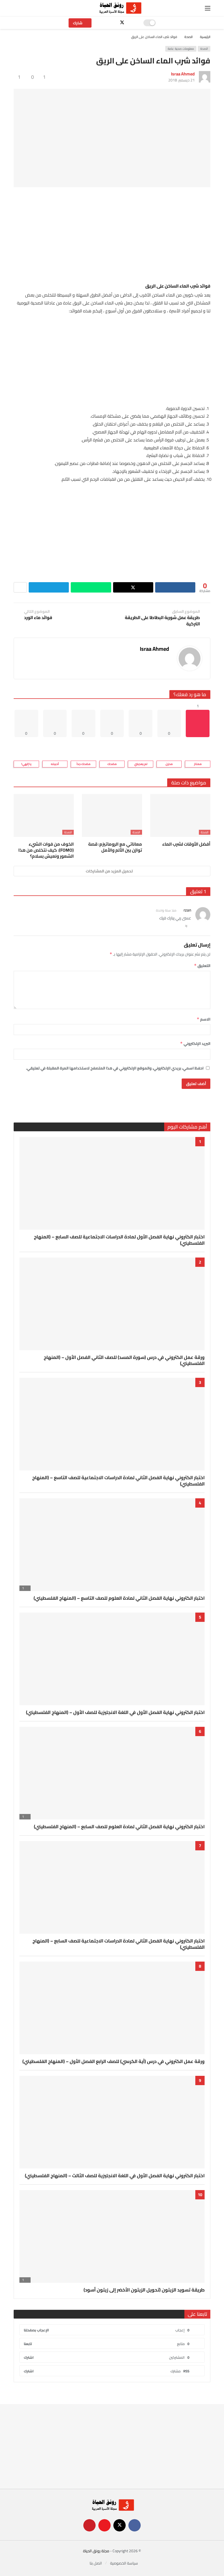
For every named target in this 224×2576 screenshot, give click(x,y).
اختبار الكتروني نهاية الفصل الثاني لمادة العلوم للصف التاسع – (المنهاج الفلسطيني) (119, 1598)
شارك (78, 23)
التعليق (202, 966)
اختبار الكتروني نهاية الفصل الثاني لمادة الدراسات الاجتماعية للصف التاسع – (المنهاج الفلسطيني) (118, 1481)
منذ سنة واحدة (166, 910)
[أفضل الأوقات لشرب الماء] (180, 815)
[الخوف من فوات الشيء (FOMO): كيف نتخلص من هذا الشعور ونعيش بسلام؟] (44, 815)
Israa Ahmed (183, 74)
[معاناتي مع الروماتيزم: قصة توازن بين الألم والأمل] (112, 815)
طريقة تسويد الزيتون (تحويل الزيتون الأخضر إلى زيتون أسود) (144, 2290)
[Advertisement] (112, 234)
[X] (122, 23)
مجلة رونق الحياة (96, 2551)
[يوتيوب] (113, 23)
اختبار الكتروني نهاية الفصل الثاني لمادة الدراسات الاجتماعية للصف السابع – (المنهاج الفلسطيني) (119, 1944)
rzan (187, 910)
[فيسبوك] (132, 23)
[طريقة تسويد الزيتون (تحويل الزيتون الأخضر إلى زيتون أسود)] (112, 2236)
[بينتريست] (103, 23)
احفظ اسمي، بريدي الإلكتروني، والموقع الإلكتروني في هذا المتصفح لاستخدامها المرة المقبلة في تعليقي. (115, 1068)
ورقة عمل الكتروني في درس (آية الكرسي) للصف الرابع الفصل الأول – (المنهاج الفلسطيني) (114, 2061)
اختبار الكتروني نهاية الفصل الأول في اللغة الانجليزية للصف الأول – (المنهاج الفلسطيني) (115, 1712)
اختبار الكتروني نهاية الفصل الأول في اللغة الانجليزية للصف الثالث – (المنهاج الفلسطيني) (115, 2176)
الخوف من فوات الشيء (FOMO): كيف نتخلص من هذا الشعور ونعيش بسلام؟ (46, 850)
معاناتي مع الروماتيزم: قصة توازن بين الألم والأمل (115, 847)
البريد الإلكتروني (195, 1044)
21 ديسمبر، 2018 (182, 80)
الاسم (204, 1019)
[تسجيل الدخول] (18, 8)
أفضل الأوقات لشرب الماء (186, 844)
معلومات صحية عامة (181, 49)
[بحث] (30, 8)
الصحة (204, 49)
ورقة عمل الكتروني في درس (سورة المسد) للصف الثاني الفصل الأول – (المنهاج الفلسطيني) (124, 1360)
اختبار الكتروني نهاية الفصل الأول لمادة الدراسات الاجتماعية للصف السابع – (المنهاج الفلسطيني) (119, 1240)
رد (186, 925)
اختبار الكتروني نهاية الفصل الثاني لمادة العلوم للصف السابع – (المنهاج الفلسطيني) (119, 1827)
